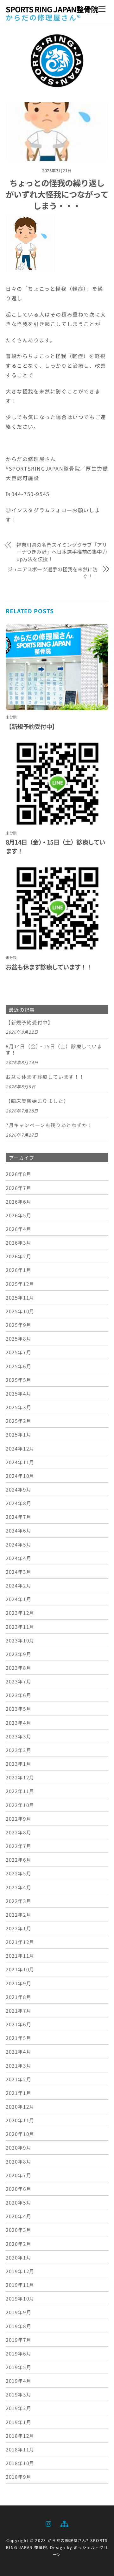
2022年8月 (19, 1832)
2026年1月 (19, 1270)
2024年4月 (19, 1558)
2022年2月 (19, 1914)
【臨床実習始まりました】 (37, 1101)
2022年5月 (19, 1873)
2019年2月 (19, 2408)
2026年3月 (19, 1242)
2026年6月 (19, 1201)
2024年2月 (19, 1585)
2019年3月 (19, 2394)
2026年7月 (19, 1188)
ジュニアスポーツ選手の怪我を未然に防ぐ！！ (52, 573)
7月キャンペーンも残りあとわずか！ (49, 1125)
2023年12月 (20, 1613)
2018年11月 (20, 2449)
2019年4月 (19, 2381)
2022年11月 (20, 1791)
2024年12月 (20, 1448)
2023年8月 (19, 1668)
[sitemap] (64, 2522)
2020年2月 (19, 2244)
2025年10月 (20, 1311)
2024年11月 (20, 1462)
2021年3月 (19, 2065)
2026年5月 (19, 1215)
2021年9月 (19, 1983)
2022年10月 (20, 1805)
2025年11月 (20, 1297)
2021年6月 (19, 2024)
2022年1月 (19, 1928)
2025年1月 (19, 1434)
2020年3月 (19, 2230)
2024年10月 (20, 1476)
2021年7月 (19, 2010)
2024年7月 (19, 1517)
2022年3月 (19, 1901)
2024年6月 (19, 1530)
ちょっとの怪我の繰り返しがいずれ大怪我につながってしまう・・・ (57, 194)
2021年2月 (19, 2079)
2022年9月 (19, 1818)
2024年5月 (19, 1544)
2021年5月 (19, 2038)
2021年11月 (20, 1955)
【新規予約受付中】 (32, 726)
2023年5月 (19, 1709)
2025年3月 (19, 1407)
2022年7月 (19, 1846)
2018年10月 (20, 2463)
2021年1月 (19, 2093)
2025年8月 (19, 1338)
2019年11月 (20, 2285)
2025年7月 (19, 1352)
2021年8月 (19, 1997)
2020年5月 (19, 2202)
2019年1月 (19, 2422)
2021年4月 (19, 2051)
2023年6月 (19, 1695)
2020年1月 (19, 2257)
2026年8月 (19, 1174)
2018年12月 (20, 2436)
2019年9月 (19, 2312)
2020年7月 (19, 2175)
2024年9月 (19, 1489)
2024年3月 (19, 1572)
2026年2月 (19, 1256)
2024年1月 (19, 1599)
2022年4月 (19, 1887)
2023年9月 (19, 1654)
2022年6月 (19, 1859)
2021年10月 (20, 1969)
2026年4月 (19, 1229)
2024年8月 (19, 1503)
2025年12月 (20, 1284)
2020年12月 (20, 2106)
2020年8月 (19, 2161)
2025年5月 (19, 1380)
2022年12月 (20, 1777)
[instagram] (49, 2522)
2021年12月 (20, 1942)
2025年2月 (19, 1421)
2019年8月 (19, 2326)
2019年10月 (20, 2298)
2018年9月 (19, 2477)
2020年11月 (20, 2120)
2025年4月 (19, 1393)
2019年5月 (19, 2367)
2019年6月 (19, 2353)
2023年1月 (19, 1764)
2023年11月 (20, 1627)
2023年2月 (19, 1750)
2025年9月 (19, 1325)
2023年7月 (19, 1681)
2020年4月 (19, 2216)
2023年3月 (19, 1736)
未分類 (11, 717)
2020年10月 (20, 2134)
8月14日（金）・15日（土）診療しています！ (54, 1050)
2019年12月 (20, 2271)
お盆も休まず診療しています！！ (49, 967)
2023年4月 (19, 1723)
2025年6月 (19, 1366)
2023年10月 (20, 1640)
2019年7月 (19, 2340)
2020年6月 (19, 2189)
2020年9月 (19, 2147)
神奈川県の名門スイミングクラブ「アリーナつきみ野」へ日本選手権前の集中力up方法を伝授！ (62, 552)
